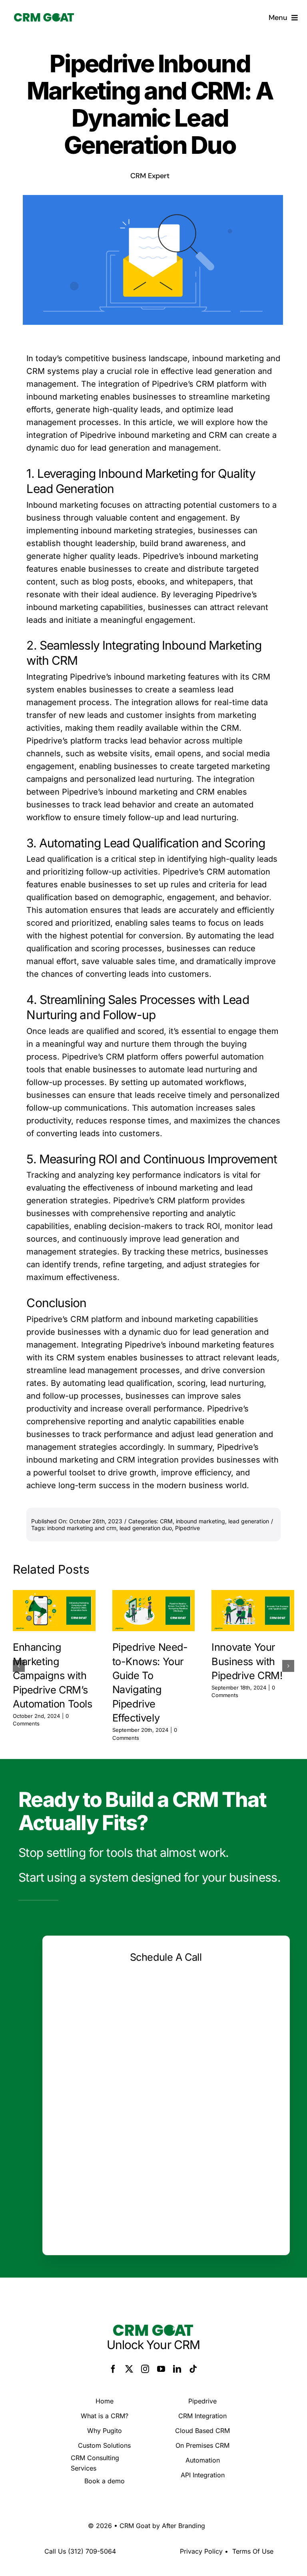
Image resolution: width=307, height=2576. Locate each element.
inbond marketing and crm (82, 1528)
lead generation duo (146, 1528)
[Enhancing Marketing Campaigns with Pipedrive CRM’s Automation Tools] (54, 1611)
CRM (166, 1521)
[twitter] (129, 2369)
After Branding (183, 2526)
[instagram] (145, 2369)
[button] (19, 1666)
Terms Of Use (253, 2551)
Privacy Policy (201, 2551)
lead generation (249, 1521)
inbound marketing (200, 1521)
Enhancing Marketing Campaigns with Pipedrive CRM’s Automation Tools (53, 1675)
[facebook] (113, 2369)
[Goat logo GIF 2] (44, 17)
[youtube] (161, 2369)
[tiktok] (193, 2369)
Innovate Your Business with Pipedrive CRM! (247, 1661)
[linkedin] (177, 2369)
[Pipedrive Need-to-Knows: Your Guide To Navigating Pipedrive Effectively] (154, 1611)
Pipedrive (187, 1528)
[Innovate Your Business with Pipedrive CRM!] (253, 1611)
